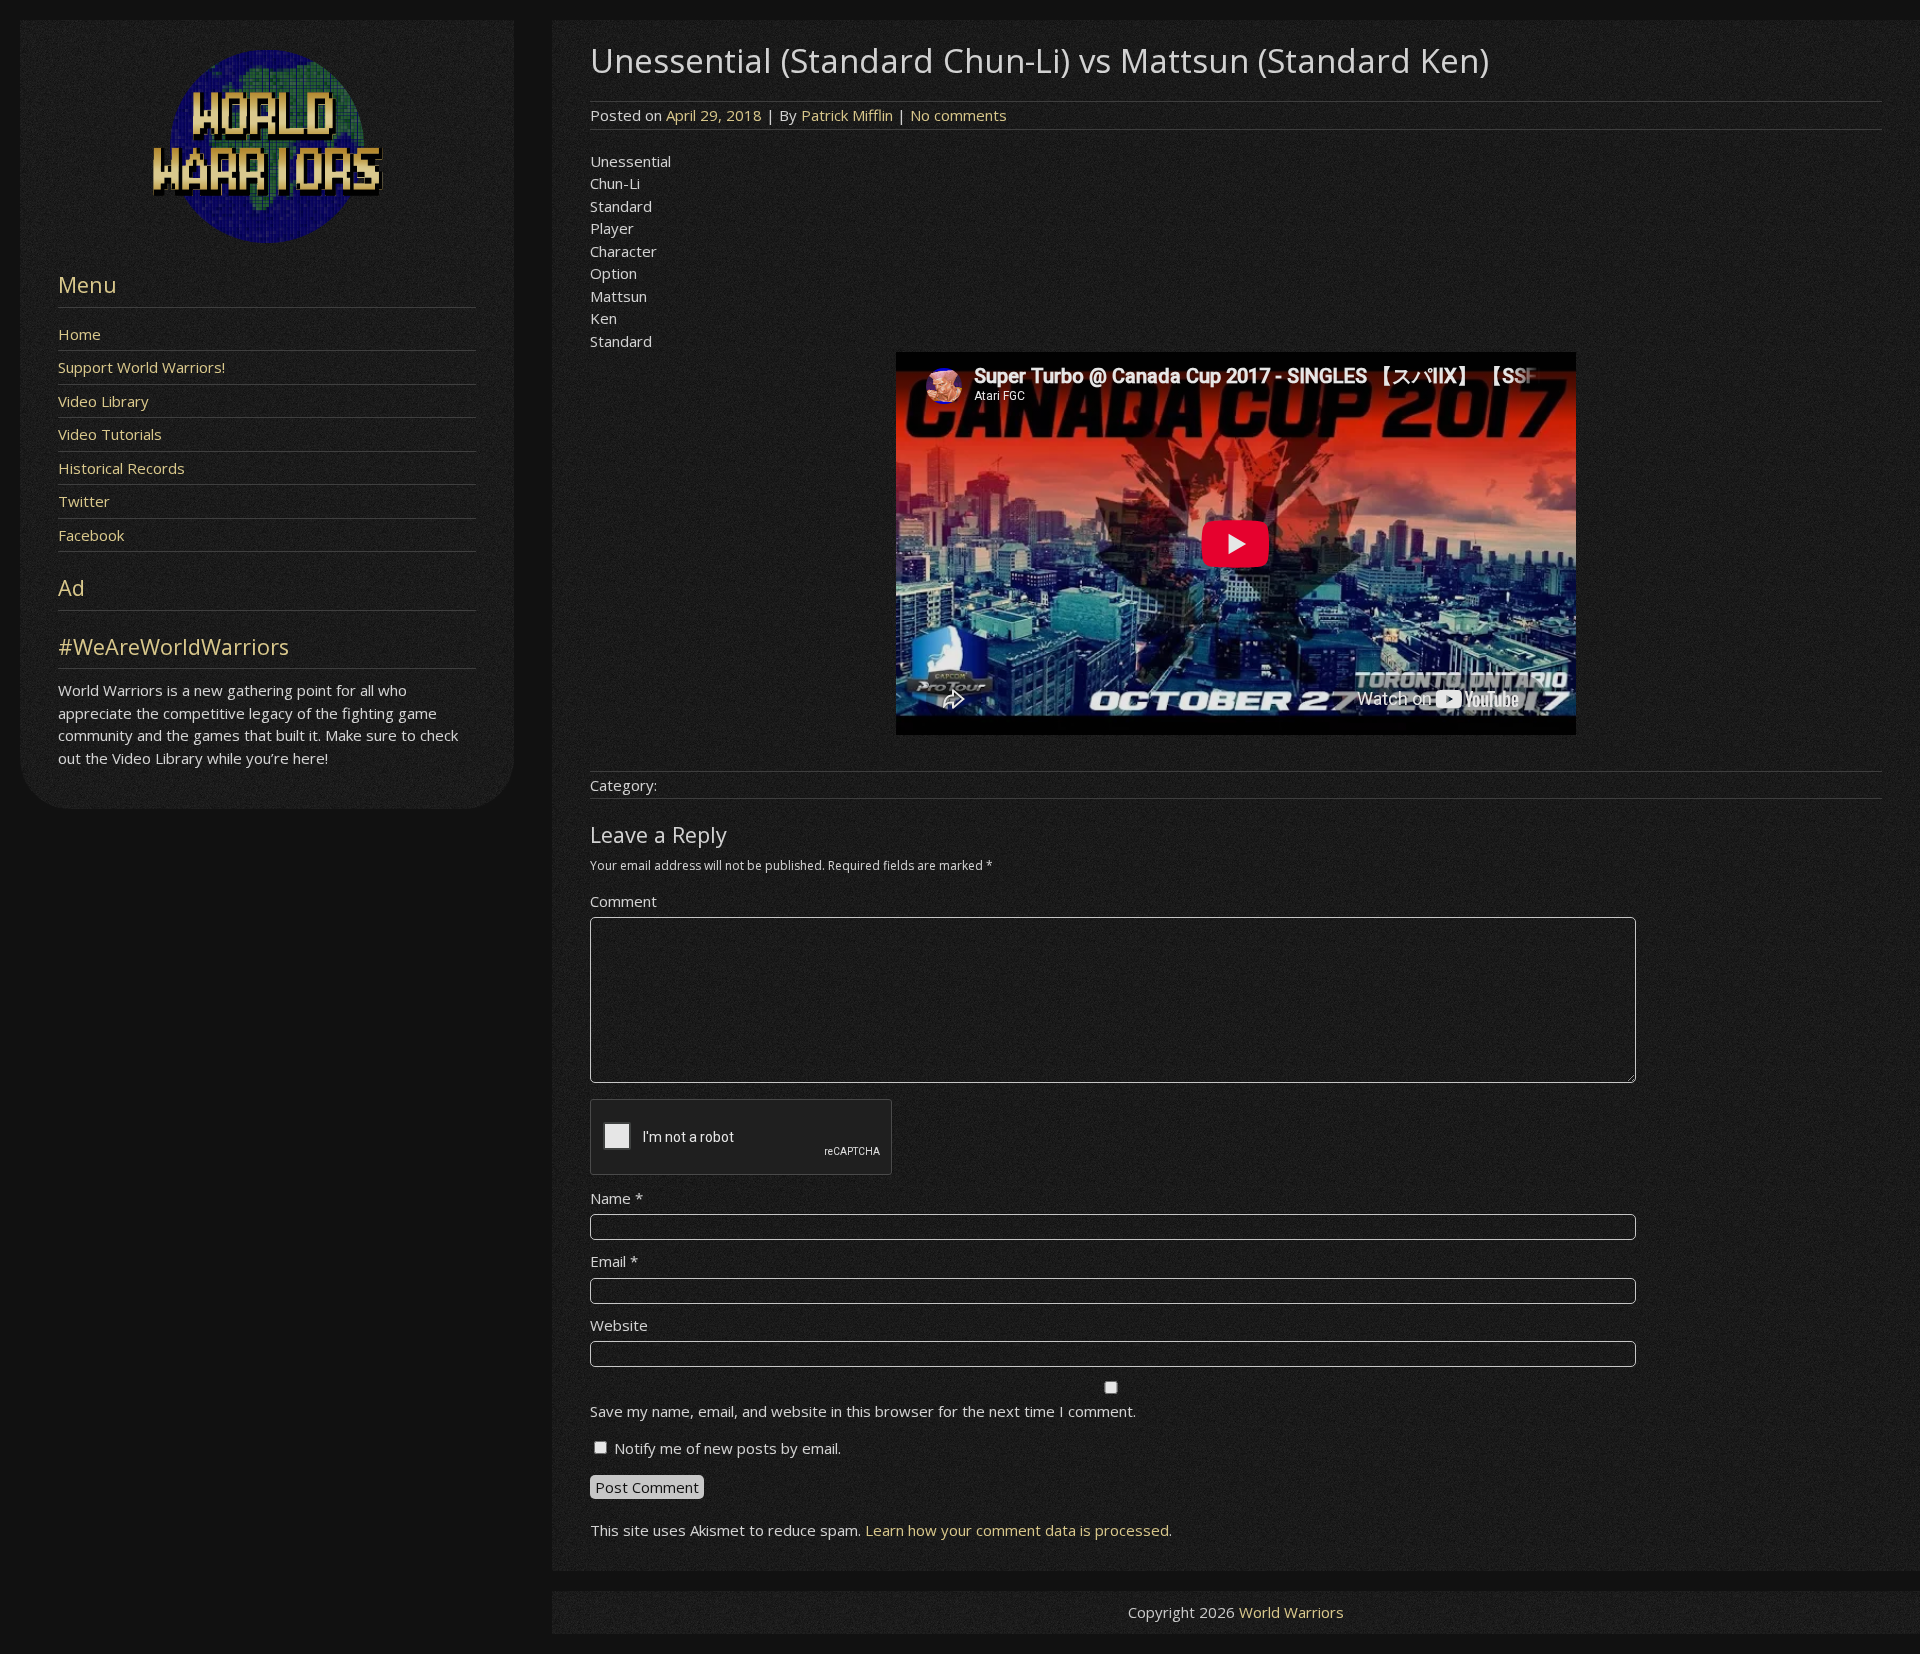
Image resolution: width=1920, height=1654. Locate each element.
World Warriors (1291, 1612)
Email (614, 1261)
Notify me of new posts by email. (727, 1448)
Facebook (91, 535)
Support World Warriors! (141, 367)
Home (79, 334)
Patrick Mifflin (847, 115)
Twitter (84, 501)
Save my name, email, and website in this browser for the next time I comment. (863, 1411)
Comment (623, 901)
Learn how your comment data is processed (1017, 1530)
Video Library (103, 401)
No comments (958, 115)
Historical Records (121, 468)
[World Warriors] (267, 237)
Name (616, 1198)
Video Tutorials (110, 434)
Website (619, 1325)
